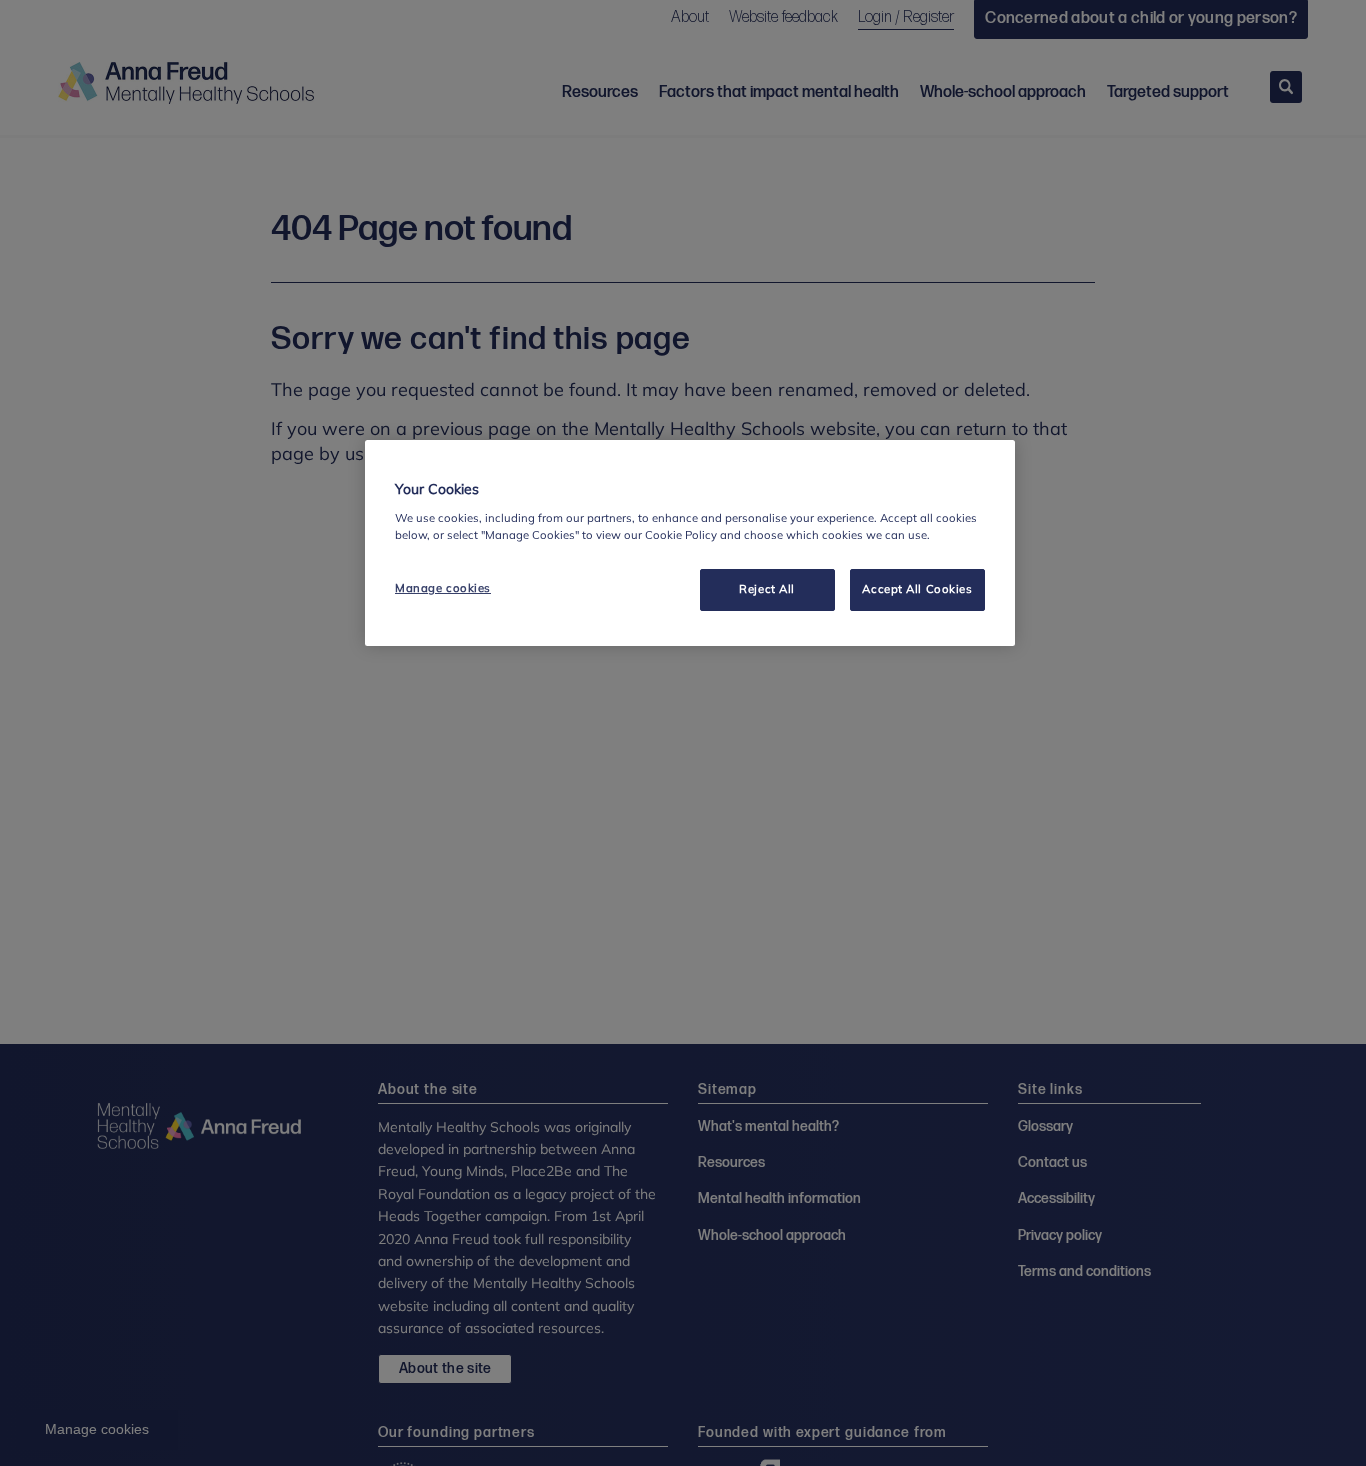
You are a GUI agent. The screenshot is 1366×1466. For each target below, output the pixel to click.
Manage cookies (443, 588)
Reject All (767, 589)
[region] (690, 543)
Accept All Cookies (917, 589)
